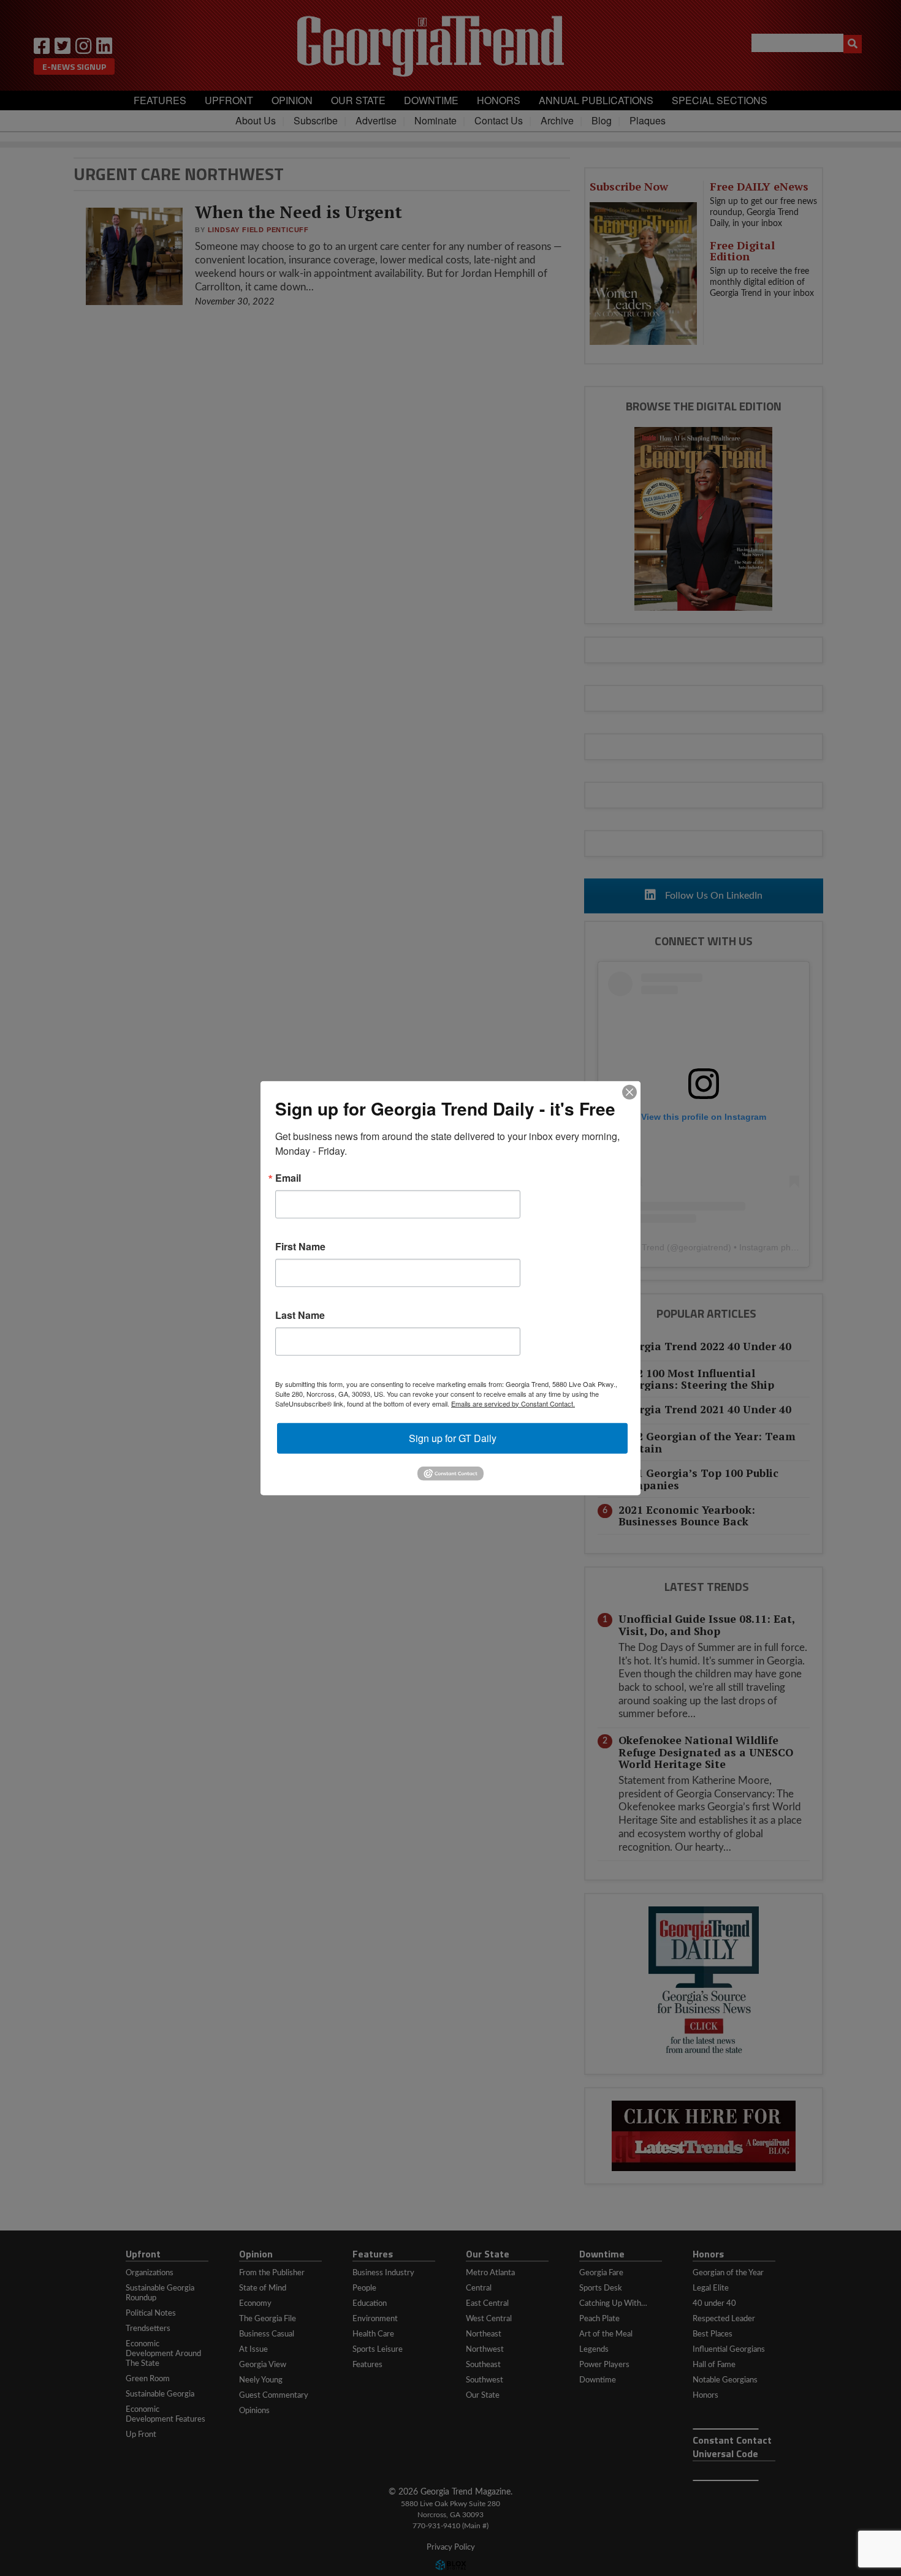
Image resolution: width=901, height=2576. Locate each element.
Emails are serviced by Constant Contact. (513, 1403)
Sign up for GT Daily (453, 1437)
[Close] (629, 1092)
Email (288, 1177)
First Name (300, 1246)
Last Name (300, 1315)
